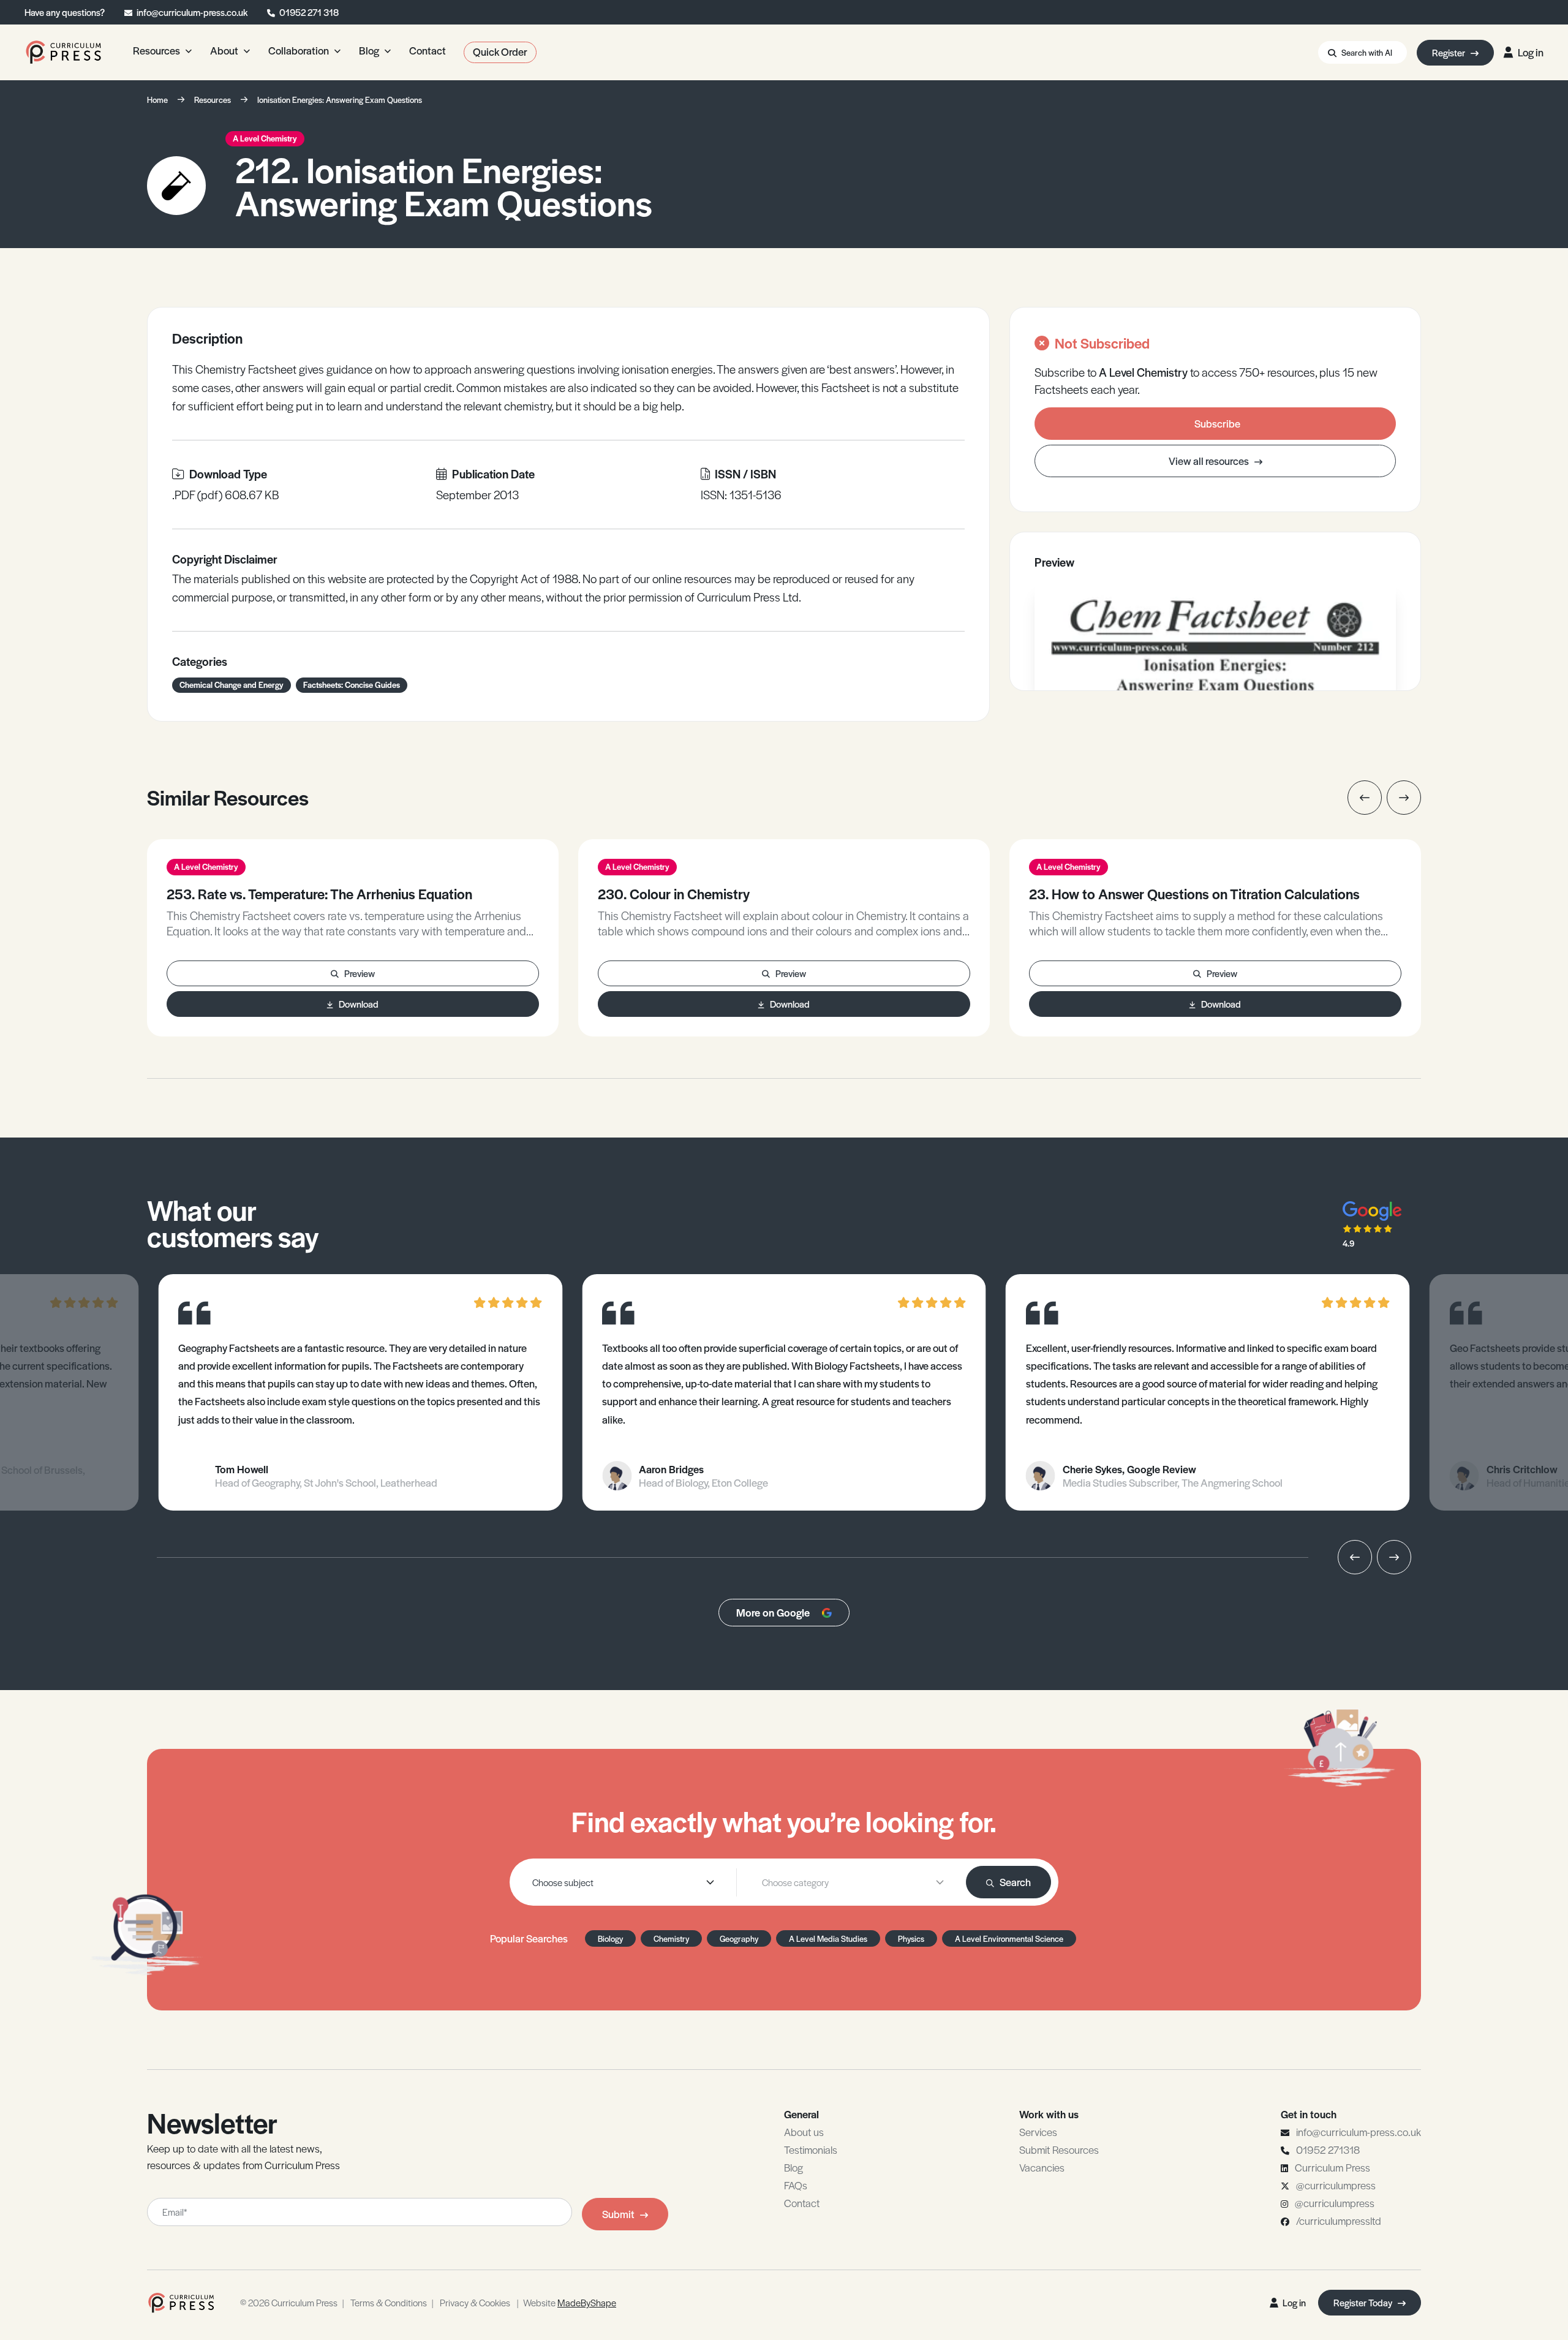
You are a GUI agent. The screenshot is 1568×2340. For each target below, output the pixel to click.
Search (1015, 1882)
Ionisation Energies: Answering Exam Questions (340, 100)
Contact (802, 2203)
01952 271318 (1328, 2149)
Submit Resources (1059, 2149)
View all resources (1210, 461)
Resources (213, 100)
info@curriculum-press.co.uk (192, 12)
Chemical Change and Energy (232, 685)
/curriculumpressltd (1339, 2221)
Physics (911, 1938)
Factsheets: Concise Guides (352, 685)
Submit (618, 2214)
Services (1038, 2132)
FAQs (796, 2185)
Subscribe (1217, 423)
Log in (1531, 52)
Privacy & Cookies (475, 2302)
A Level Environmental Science (1009, 1938)
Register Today (1364, 2302)
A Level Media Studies (828, 1938)
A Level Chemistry (265, 138)
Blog (793, 2167)
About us (804, 2132)
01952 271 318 (309, 12)
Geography (739, 1938)
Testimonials (811, 2149)
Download (359, 1004)
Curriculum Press (1332, 2167)
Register (1449, 52)
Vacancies (1042, 2167)
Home (157, 100)
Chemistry (671, 1938)
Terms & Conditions (389, 2302)
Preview (360, 973)
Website (570, 2302)
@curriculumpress (1336, 2185)
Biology (610, 1938)
